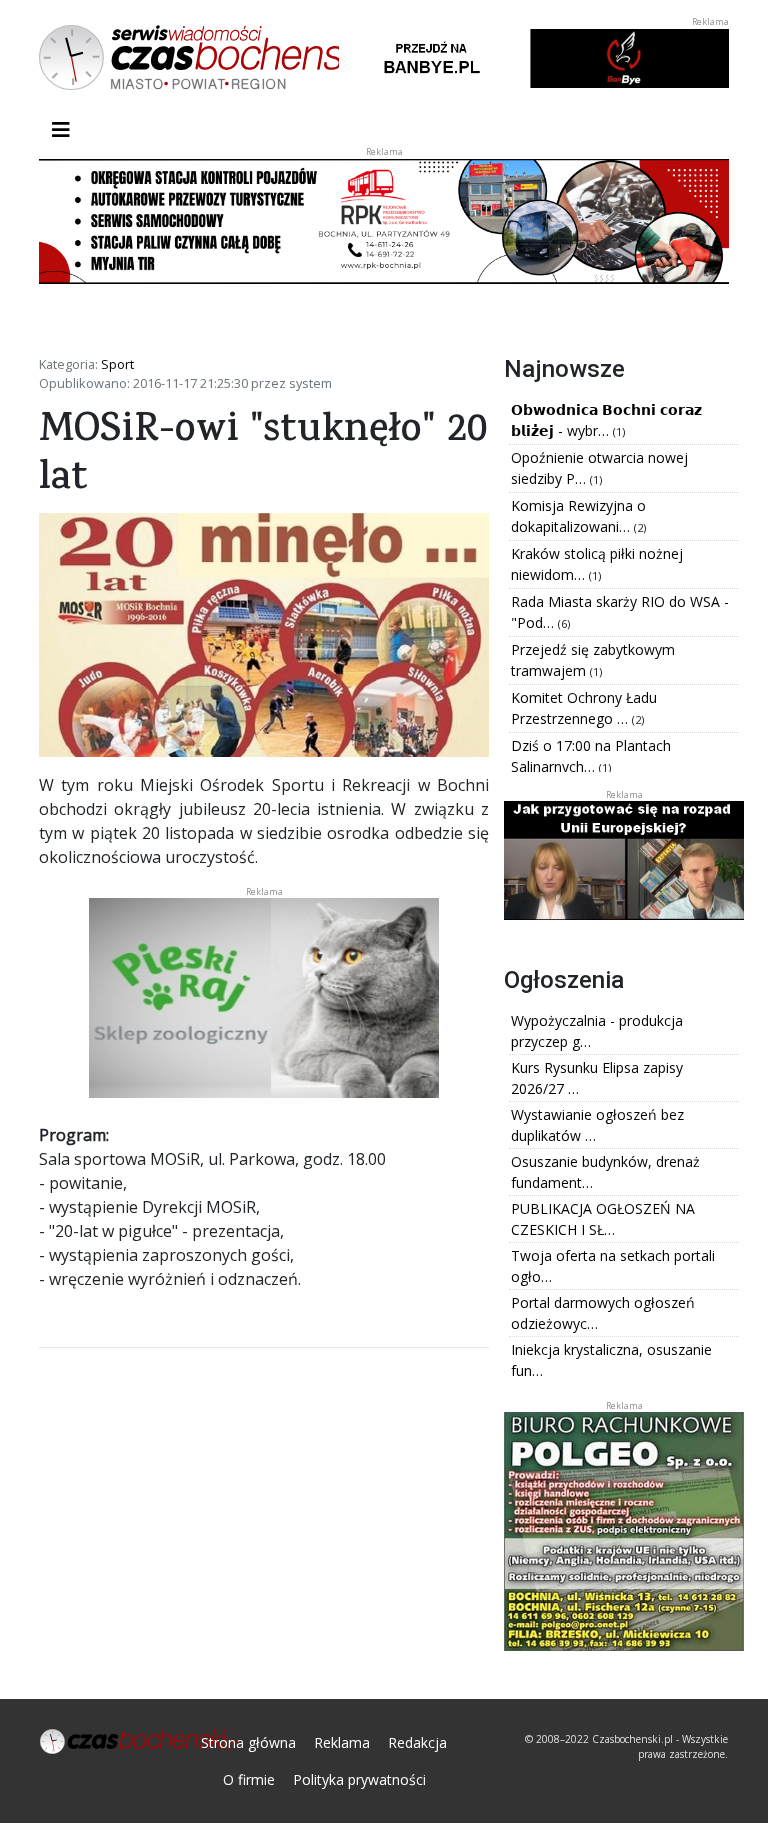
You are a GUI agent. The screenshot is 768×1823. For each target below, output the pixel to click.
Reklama (342, 1742)
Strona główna (248, 1742)
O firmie (249, 1779)
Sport (117, 364)
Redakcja (417, 1742)
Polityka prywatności (359, 1779)
